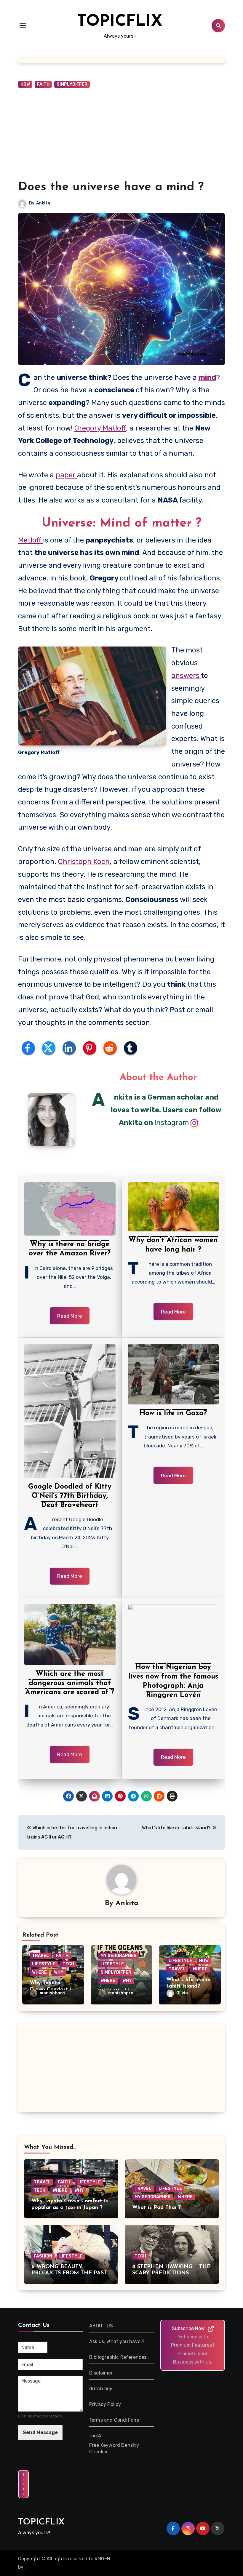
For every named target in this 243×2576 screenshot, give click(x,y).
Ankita (43, 203)
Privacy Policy (105, 2404)
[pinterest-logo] (90, 1048)
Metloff (31, 540)
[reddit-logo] (110, 1048)
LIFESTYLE (44, 1964)
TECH (68, 1964)
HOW (25, 84)
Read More (70, 1316)
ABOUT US (101, 2326)
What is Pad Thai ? (156, 2208)
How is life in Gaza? (173, 1413)
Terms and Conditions (114, 2420)
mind (207, 377)
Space (23, 2484)
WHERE (39, 1972)
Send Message (40, 2432)
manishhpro (52, 1993)
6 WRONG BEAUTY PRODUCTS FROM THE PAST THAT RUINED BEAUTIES (69, 2273)
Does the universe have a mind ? (111, 187)
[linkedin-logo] (69, 1048)
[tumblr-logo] (131, 1048)
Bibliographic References (118, 2357)
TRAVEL (40, 1956)
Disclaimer (101, 2373)
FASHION (43, 2256)
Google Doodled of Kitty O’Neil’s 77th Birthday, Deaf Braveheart (70, 1496)
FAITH (43, 84)
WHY (59, 1972)
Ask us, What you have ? (117, 2341)
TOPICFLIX (120, 22)
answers (186, 676)
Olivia (182, 1993)
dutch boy (101, 2389)
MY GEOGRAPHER (119, 1956)
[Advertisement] (122, 134)
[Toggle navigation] (23, 25)
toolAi (96, 2436)
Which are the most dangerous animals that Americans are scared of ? (70, 1683)
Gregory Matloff (100, 428)
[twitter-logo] (49, 1048)
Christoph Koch (84, 862)
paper (66, 475)
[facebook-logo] (28, 1048)
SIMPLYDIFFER (72, 84)
